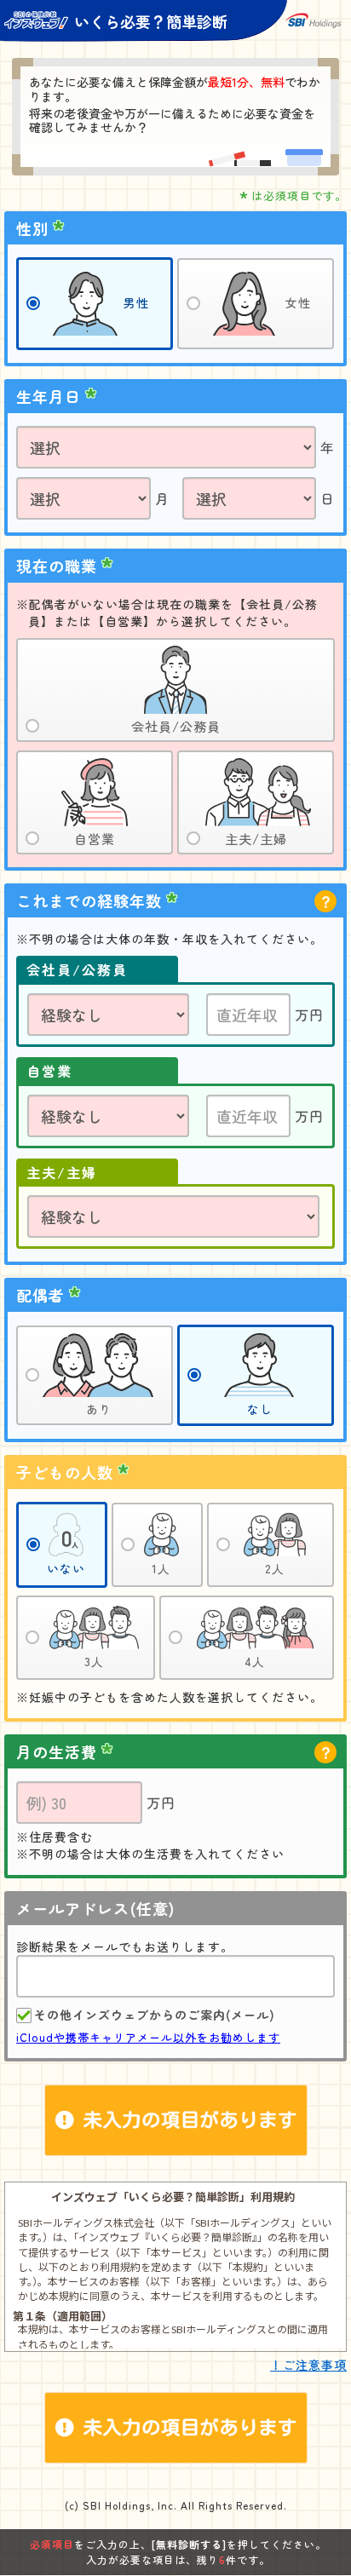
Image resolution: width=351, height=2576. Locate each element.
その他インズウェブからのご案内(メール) (155, 2015)
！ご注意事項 (308, 2365)
